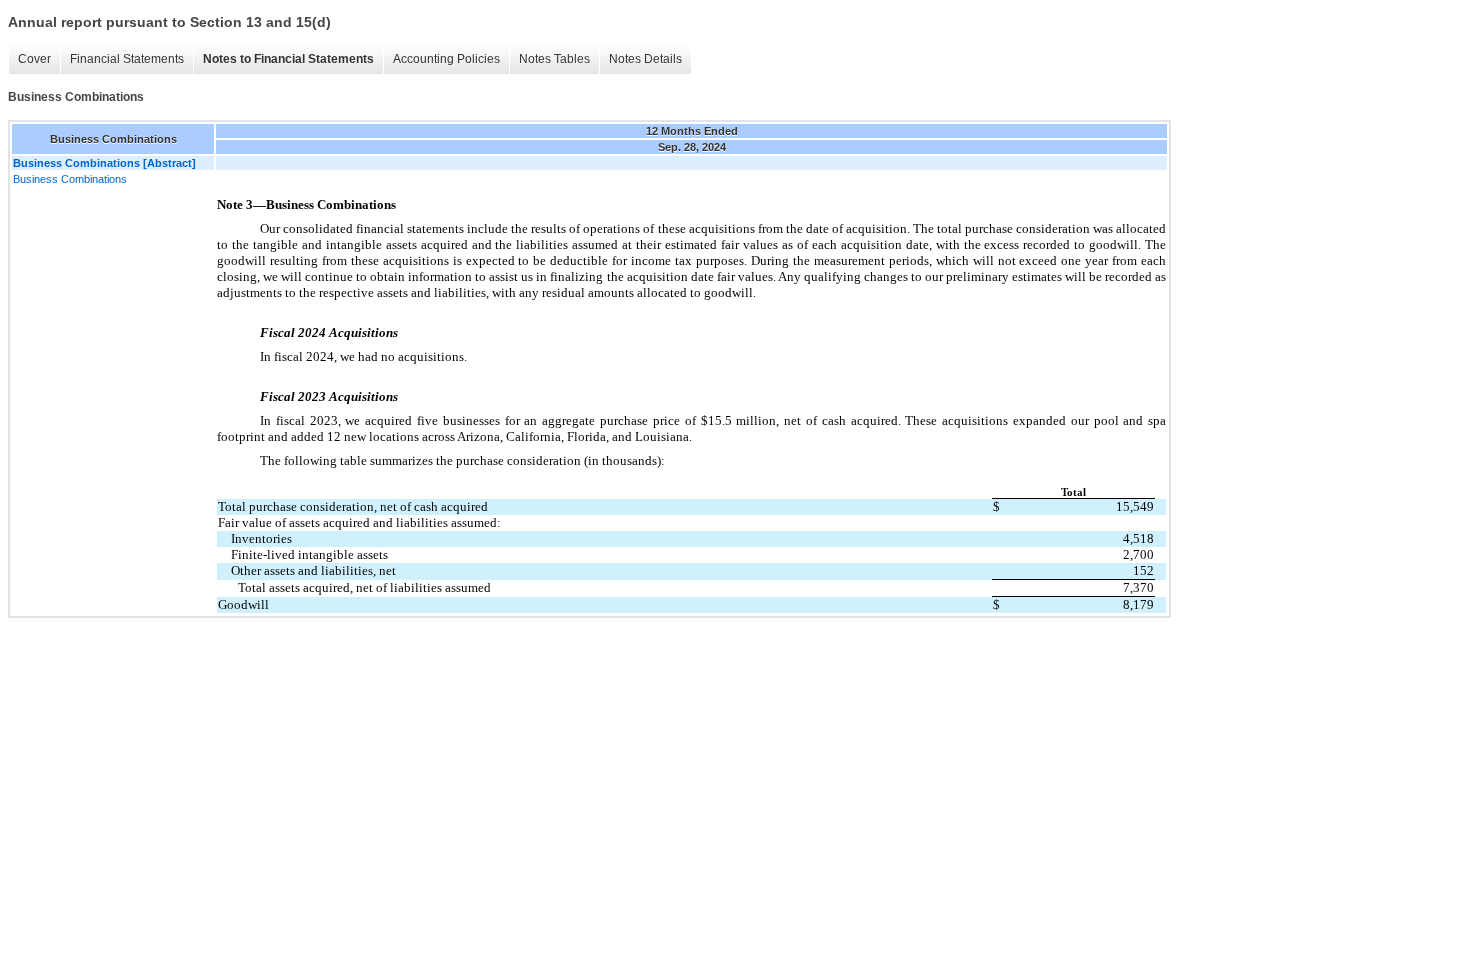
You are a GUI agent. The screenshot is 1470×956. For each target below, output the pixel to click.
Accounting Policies (446, 59)
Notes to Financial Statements (288, 59)
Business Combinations (70, 179)
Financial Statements (127, 59)
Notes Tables (554, 59)
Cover (34, 59)
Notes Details (645, 59)
